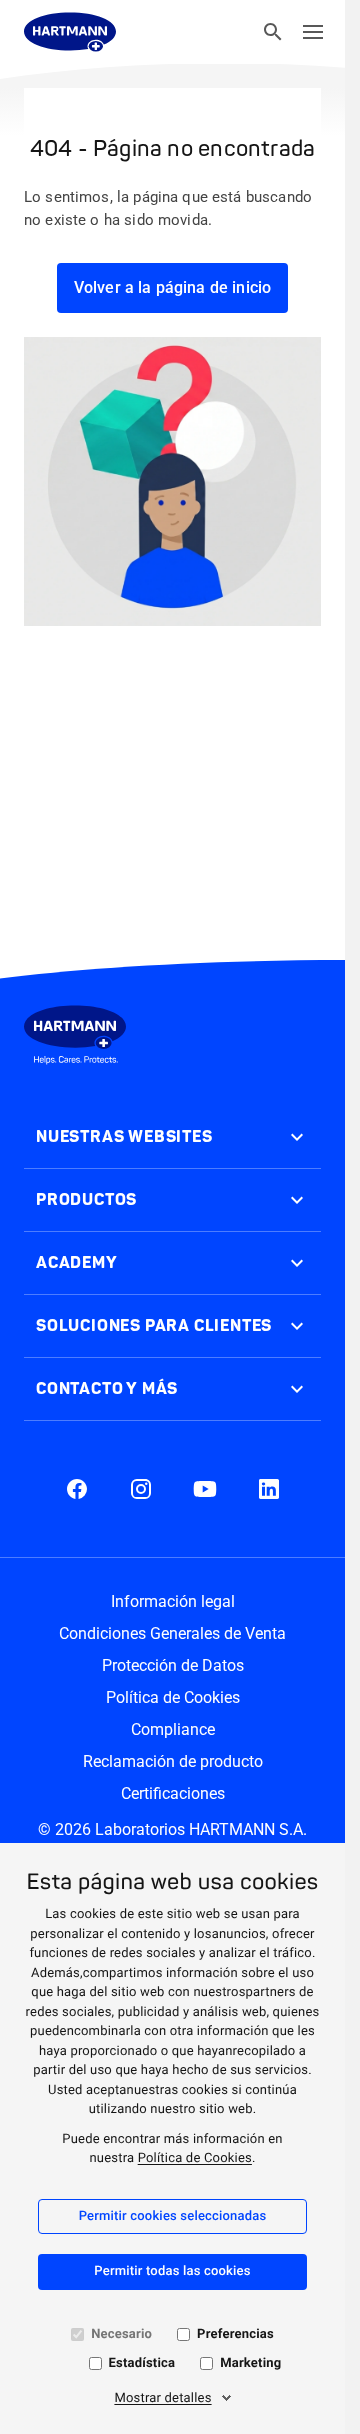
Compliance (173, 1729)
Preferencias (235, 2334)
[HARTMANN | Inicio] (70, 32)
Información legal (173, 1601)
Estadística (142, 2363)
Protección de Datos (173, 1665)
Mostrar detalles (162, 2398)
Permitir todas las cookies (172, 2271)
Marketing (250, 2363)
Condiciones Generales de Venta (172, 1633)
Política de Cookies (195, 2158)
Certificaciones (173, 1793)
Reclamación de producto (173, 1761)
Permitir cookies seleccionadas (173, 2216)
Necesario (121, 2334)
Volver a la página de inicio (172, 287)
